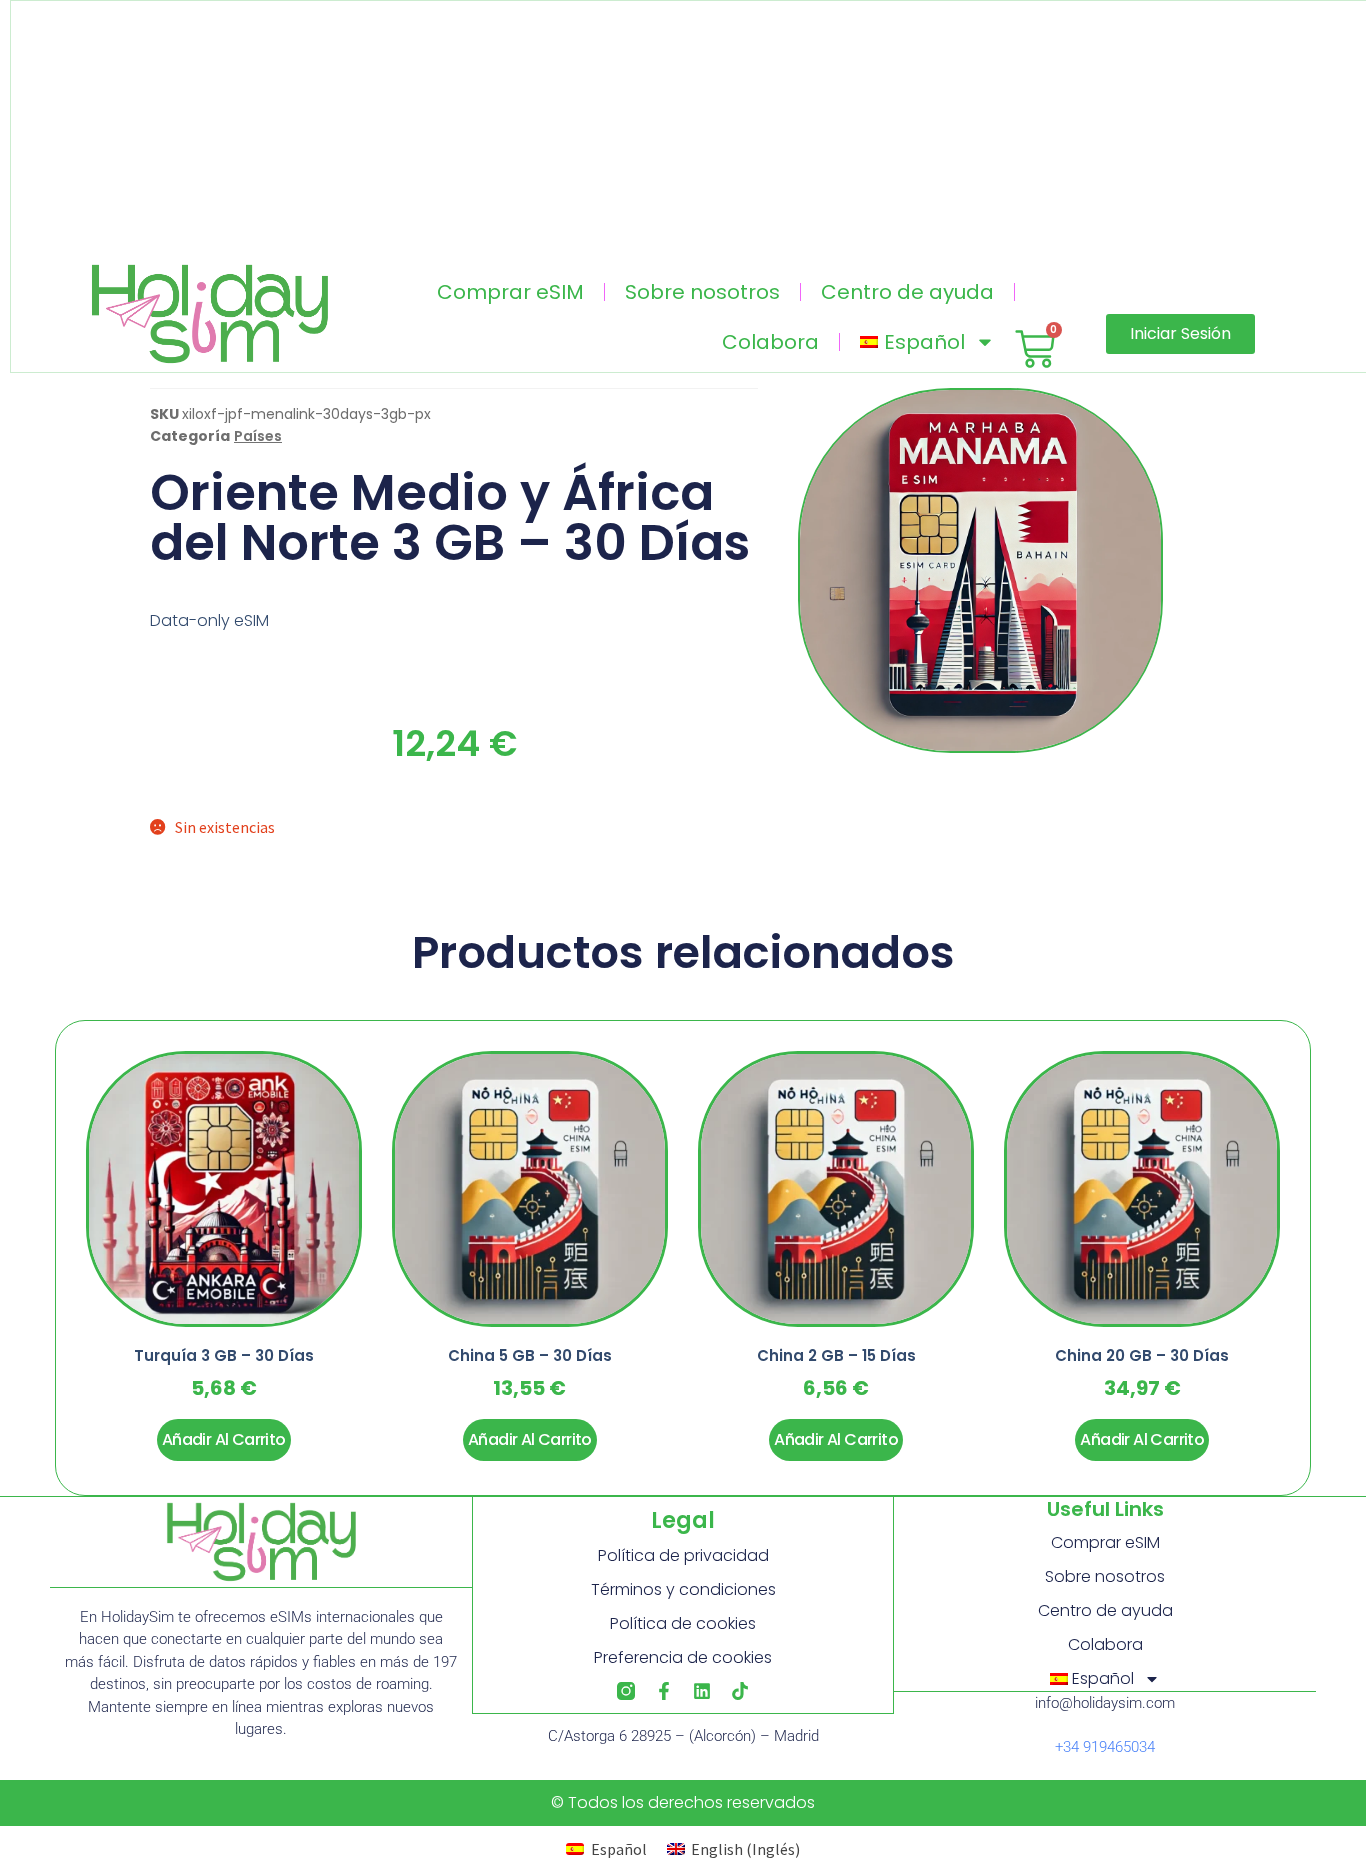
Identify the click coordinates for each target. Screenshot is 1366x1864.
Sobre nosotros (702, 292)
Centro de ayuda (907, 292)
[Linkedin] (702, 1691)
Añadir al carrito (224, 1439)
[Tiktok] (740, 1691)
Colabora (770, 342)
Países (258, 436)
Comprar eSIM (510, 292)
